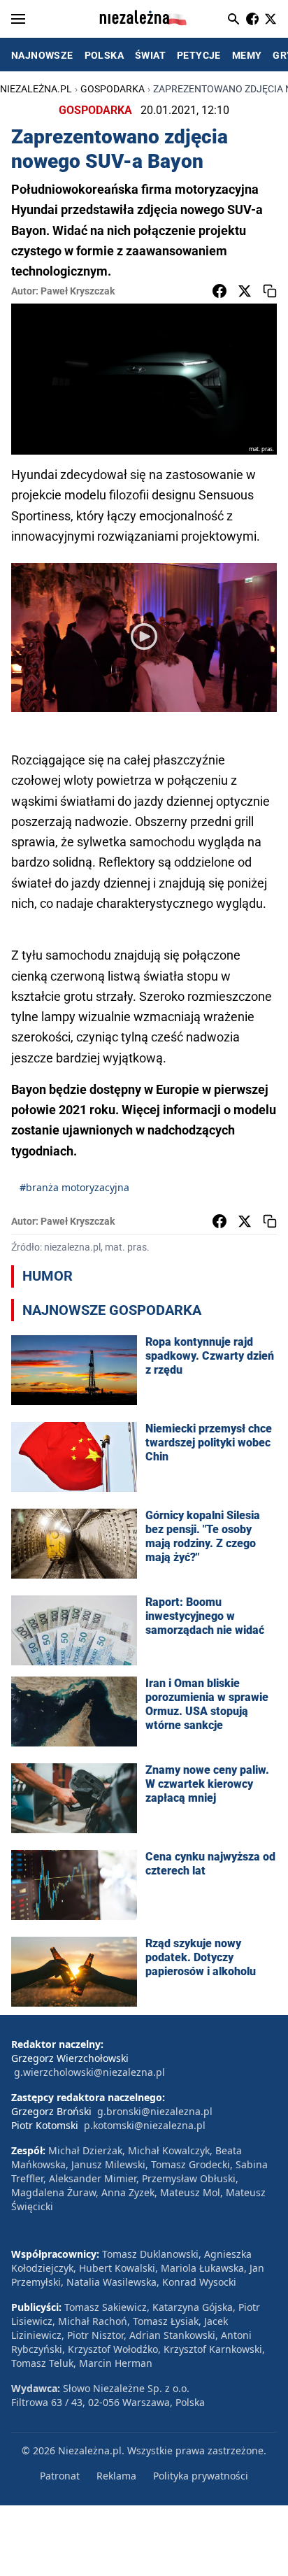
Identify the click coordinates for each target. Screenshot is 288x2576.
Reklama (116, 2476)
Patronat (60, 2476)
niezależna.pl (36, 89)
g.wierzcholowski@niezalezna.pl (89, 2072)
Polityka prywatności (201, 2476)
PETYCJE (199, 55)
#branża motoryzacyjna (74, 1187)
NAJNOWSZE (42, 55)
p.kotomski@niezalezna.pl (145, 2125)
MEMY (247, 55)
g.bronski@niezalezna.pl (155, 2111)
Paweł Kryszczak (78, 291)
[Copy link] (270, 291)
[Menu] (18, 19)
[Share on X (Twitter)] (245, 291)
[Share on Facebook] (219, 291)
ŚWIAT (150, 55)
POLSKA (104, 55)
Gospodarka (113, 89)
